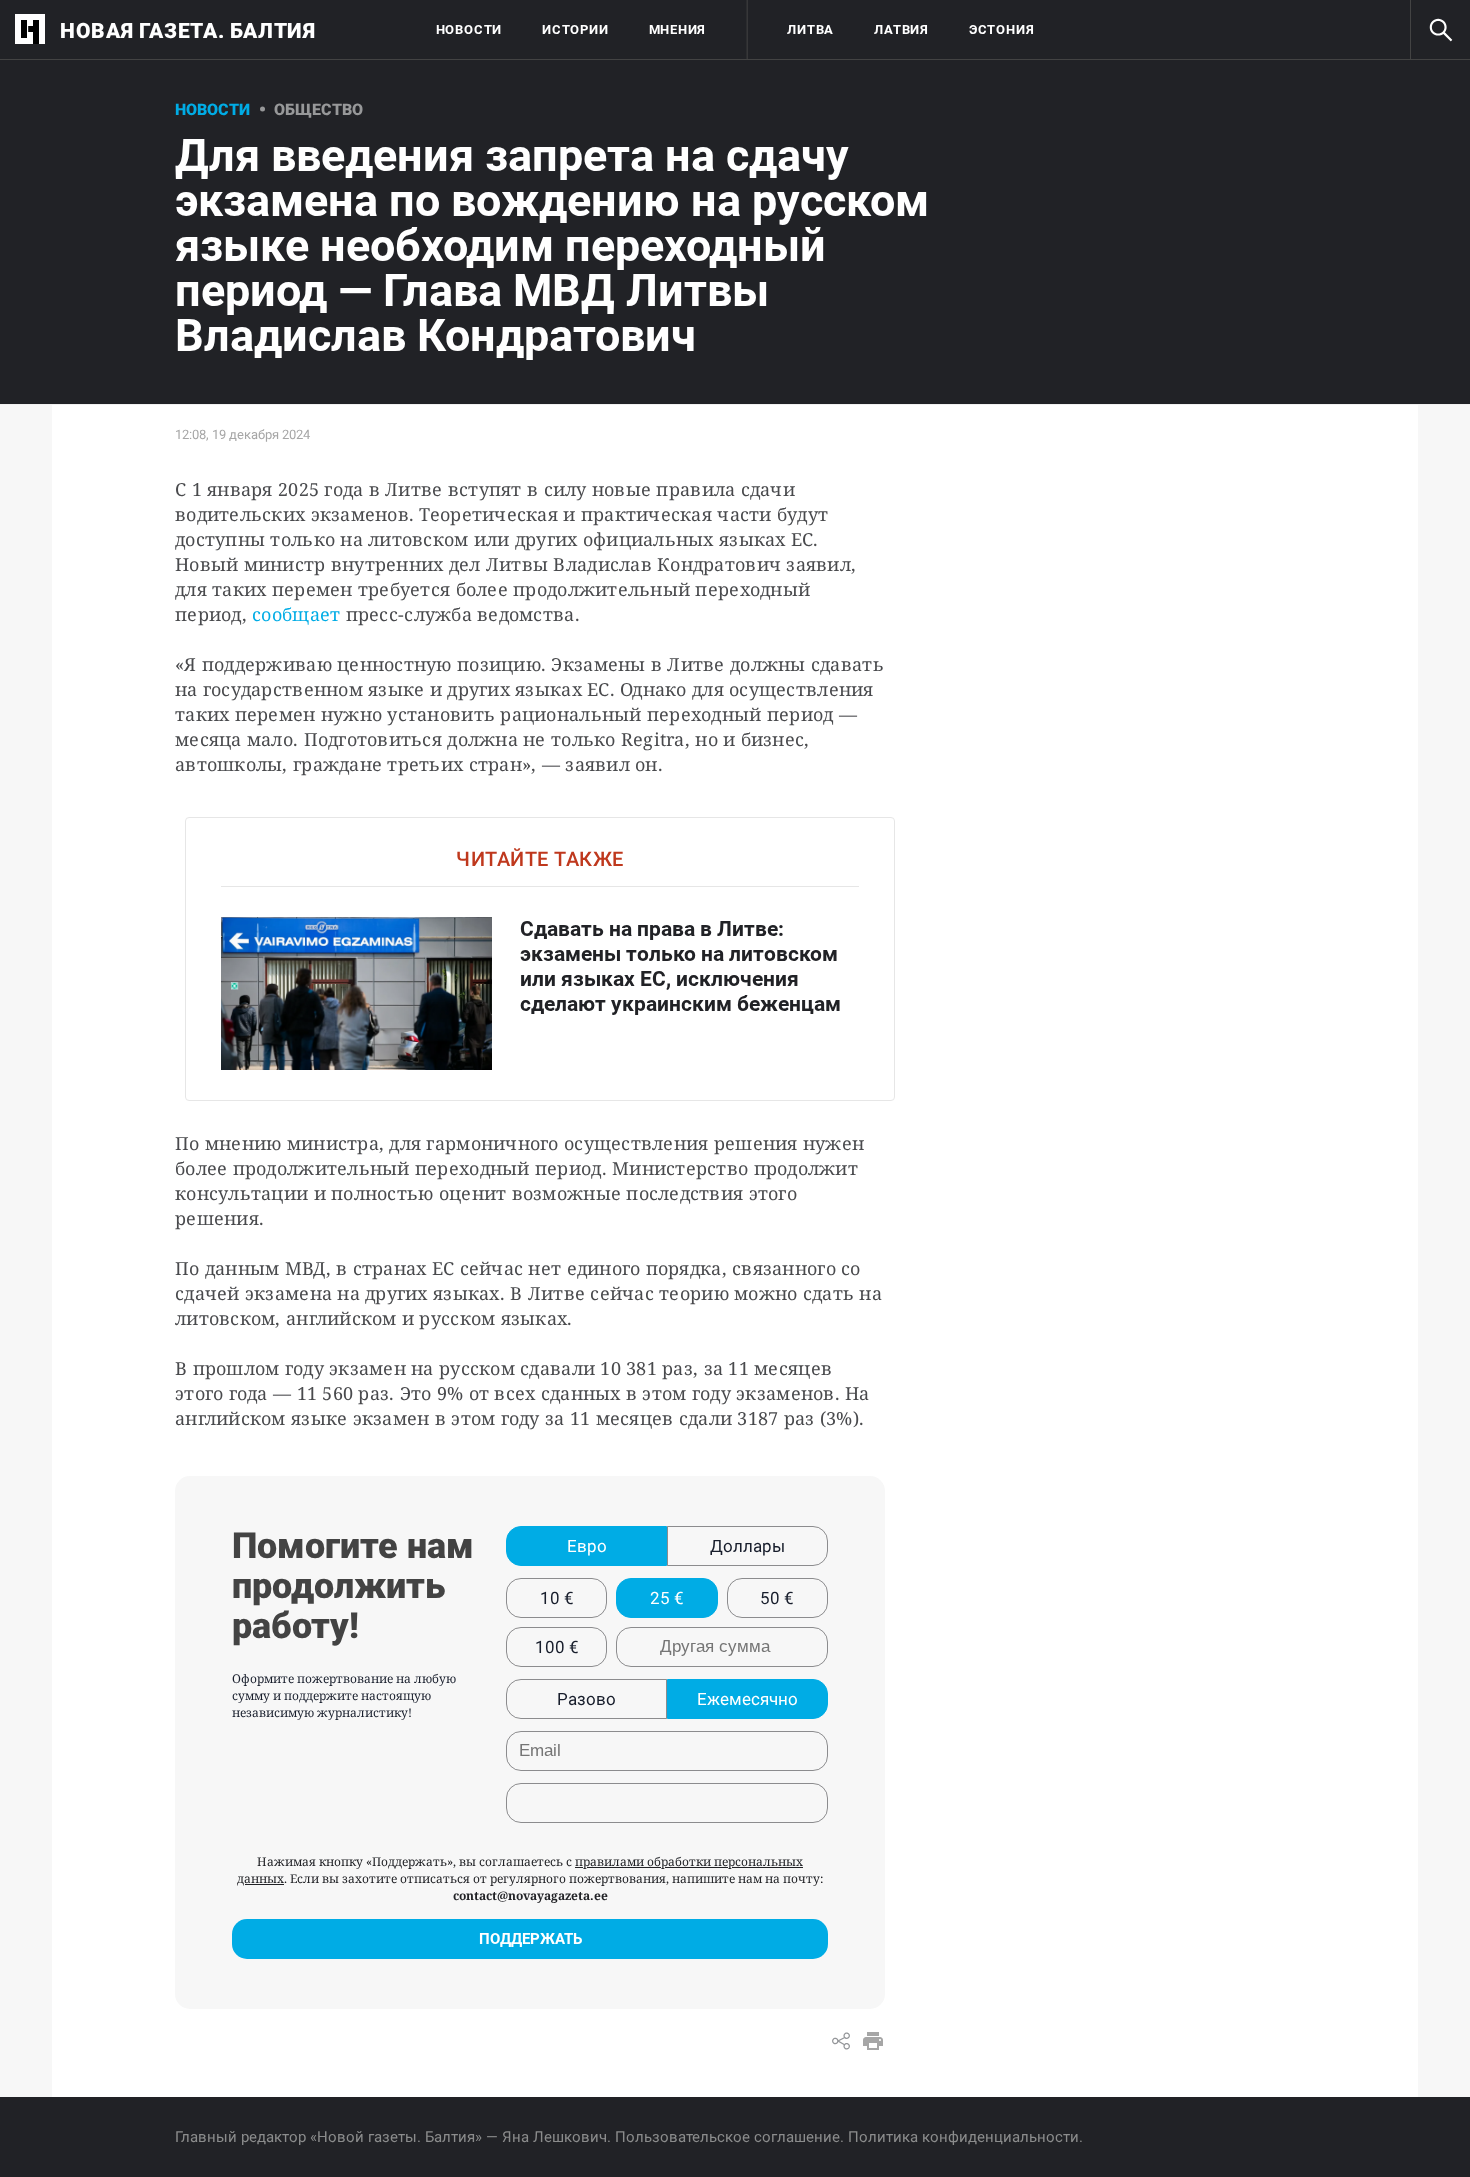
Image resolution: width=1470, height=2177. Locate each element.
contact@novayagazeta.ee (530, 1895)
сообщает (296, 614)
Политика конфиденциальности (963, 2137)
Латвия (901, 29)
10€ (557, 1598)
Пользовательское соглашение (727, 2137)
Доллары (747, 1546)
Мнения (678, 29)
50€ (777, 1598)
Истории (575, 29)
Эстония (1001, 29)
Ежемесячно (747, 1699)
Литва (810, 29)
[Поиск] (1440, 30)
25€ (667, 1598)
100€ (557, 1647)
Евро (587, 1546)
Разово (586, 1699)
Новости (469, 29)
